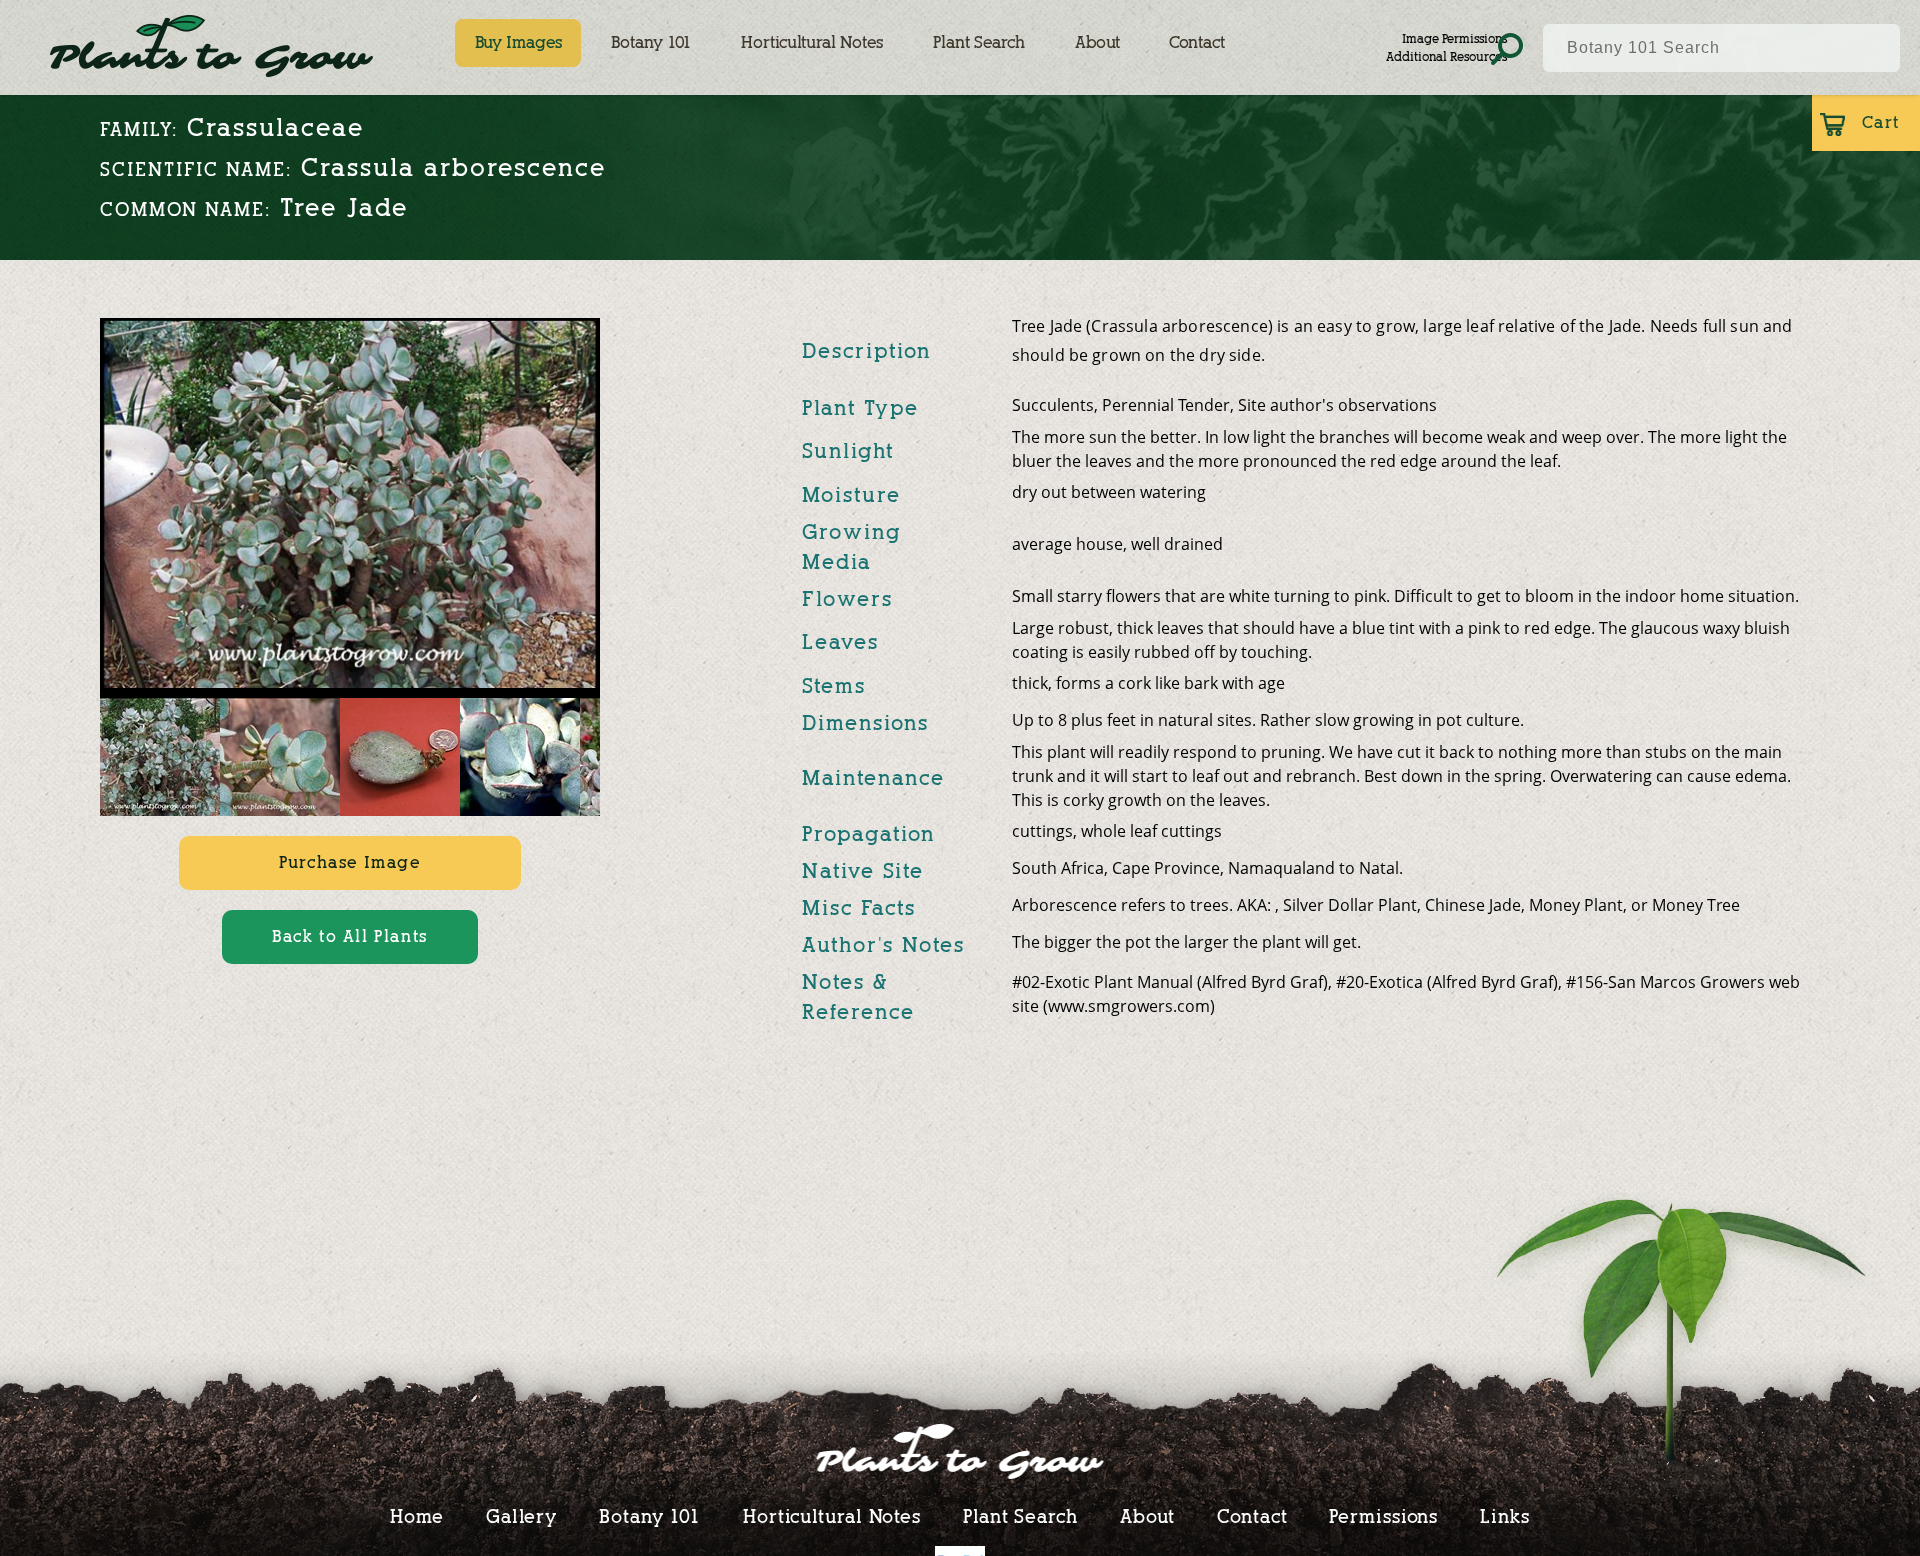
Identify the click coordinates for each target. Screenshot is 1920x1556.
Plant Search (979, 42)
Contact (1197, 42)
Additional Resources (1446, 56)
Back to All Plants (350, 936)
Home (417, 1516)
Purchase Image (349, 862)
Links (1505, 1516)
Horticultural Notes (812, 42)
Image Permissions (1454, 38)
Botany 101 (651, 42)
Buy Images (518, 42)
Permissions (1383, 1516)
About (1097, 42)
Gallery (521, 1516)
